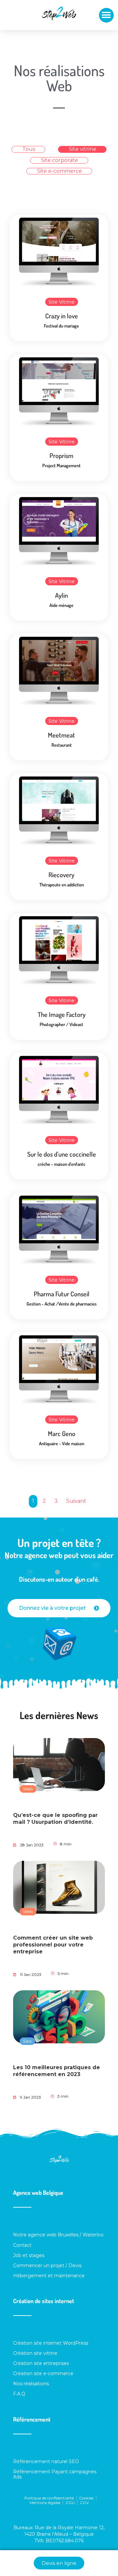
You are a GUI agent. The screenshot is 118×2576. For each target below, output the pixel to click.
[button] (106, 15)
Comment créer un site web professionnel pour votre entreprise (53, 1945)
